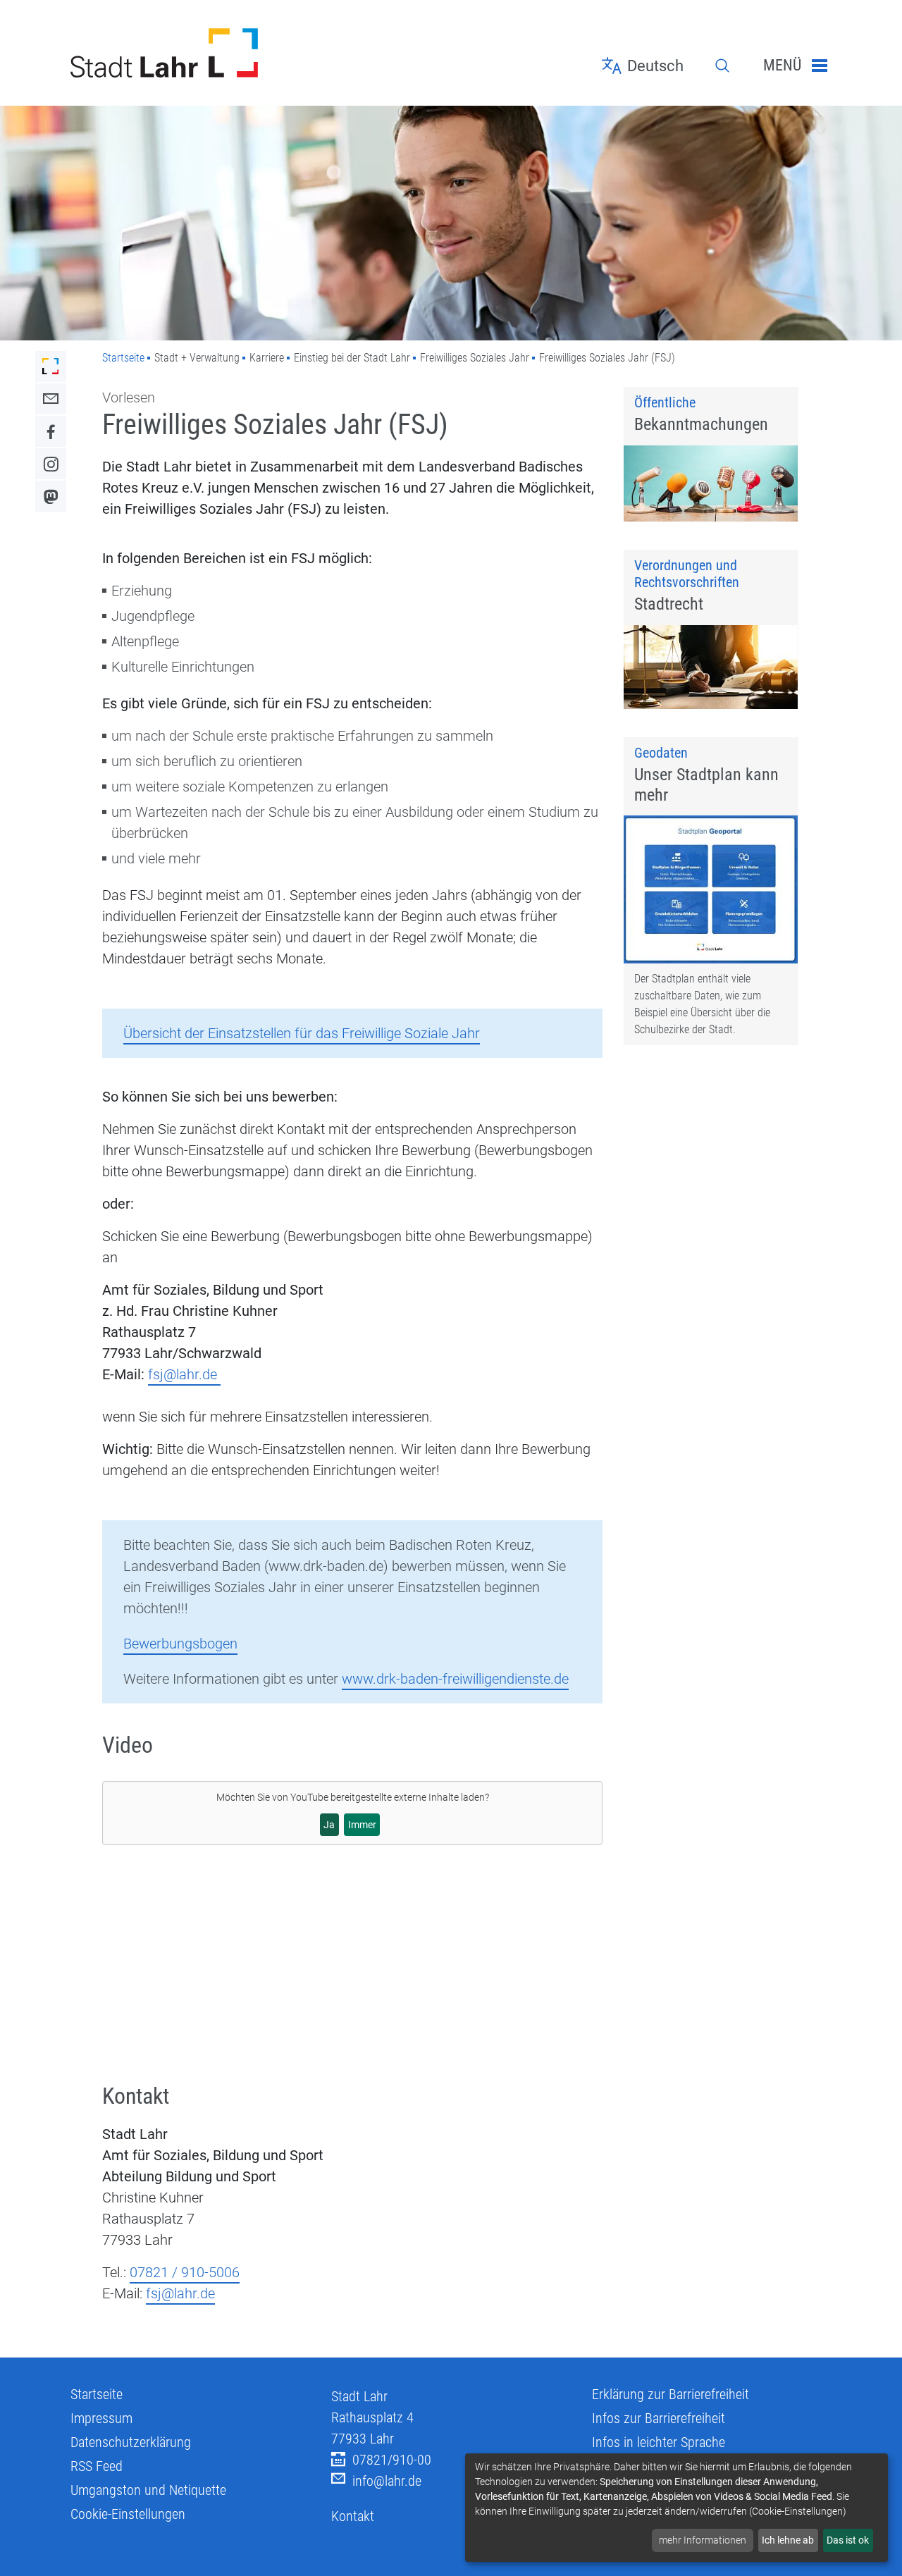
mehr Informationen (703, 2540)
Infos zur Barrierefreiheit (659, 2418)
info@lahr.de (387, 2481)
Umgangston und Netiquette (148, 2490)
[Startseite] (190, 53)
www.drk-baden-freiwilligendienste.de (455, 1679)
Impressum (101, 2418)
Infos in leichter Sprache (659, 2442)
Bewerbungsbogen (180, 1644)
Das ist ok (848, 2540)
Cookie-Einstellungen (128, 2514)
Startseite (123, 358)
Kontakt (353, 2516)
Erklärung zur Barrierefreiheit (671, 2394)
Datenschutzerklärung (131, 2442)
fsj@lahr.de (184, 1374)
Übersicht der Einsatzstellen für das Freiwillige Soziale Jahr (302, 1033)
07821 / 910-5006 (185, 2272)
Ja (329, 1825)
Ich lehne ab (788, 2540)
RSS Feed (97, 2466)
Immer (362, 1825)
